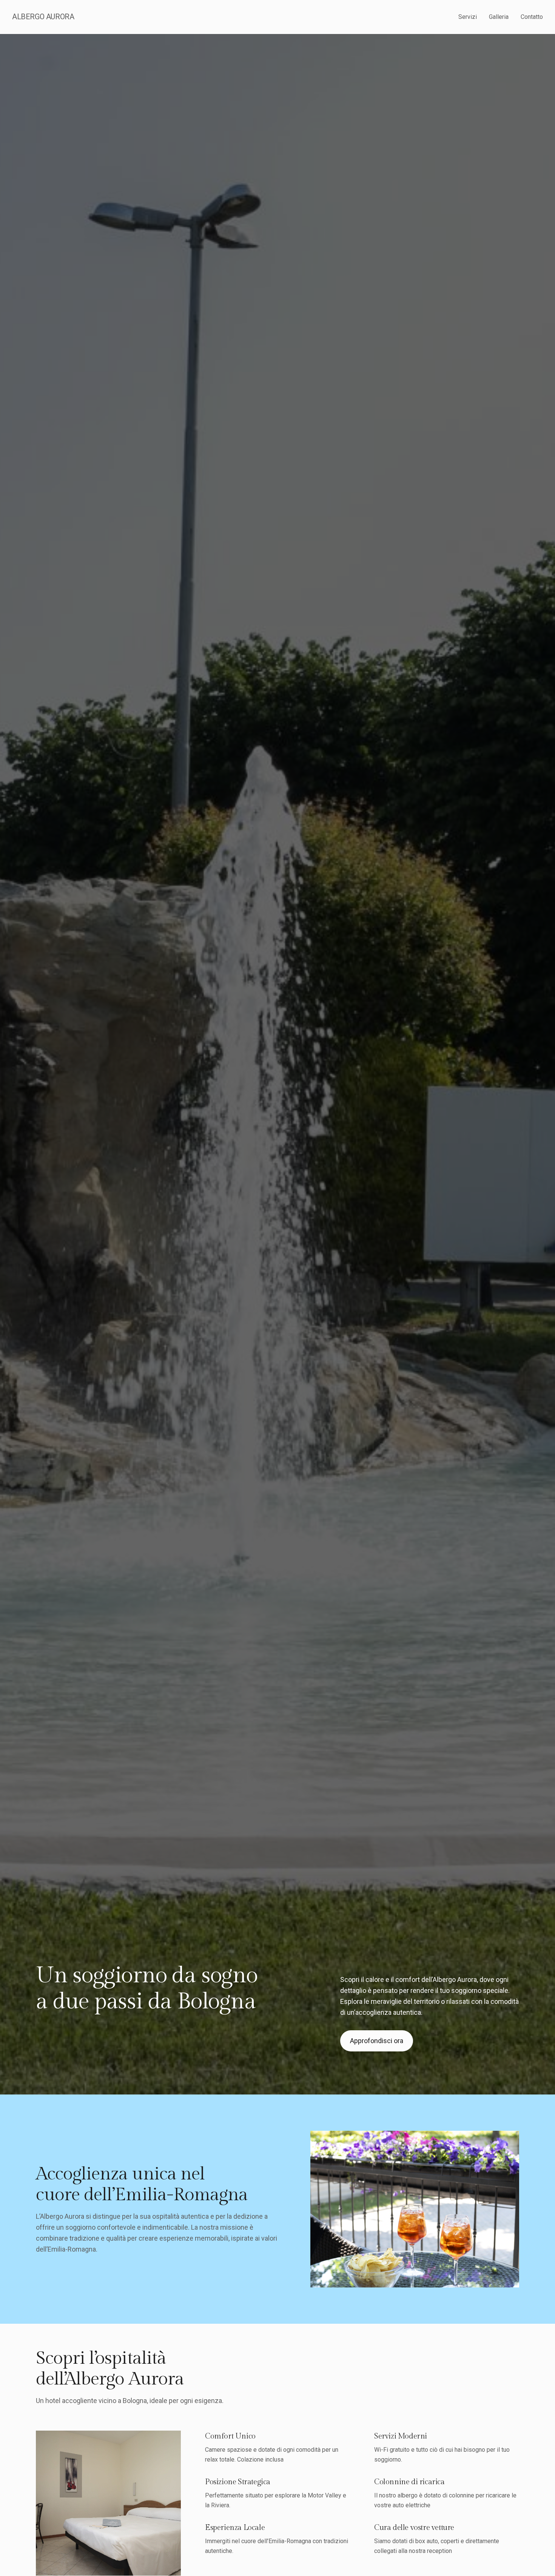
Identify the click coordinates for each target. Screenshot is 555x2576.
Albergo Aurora (43, 17)
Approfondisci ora (377, 2041)
